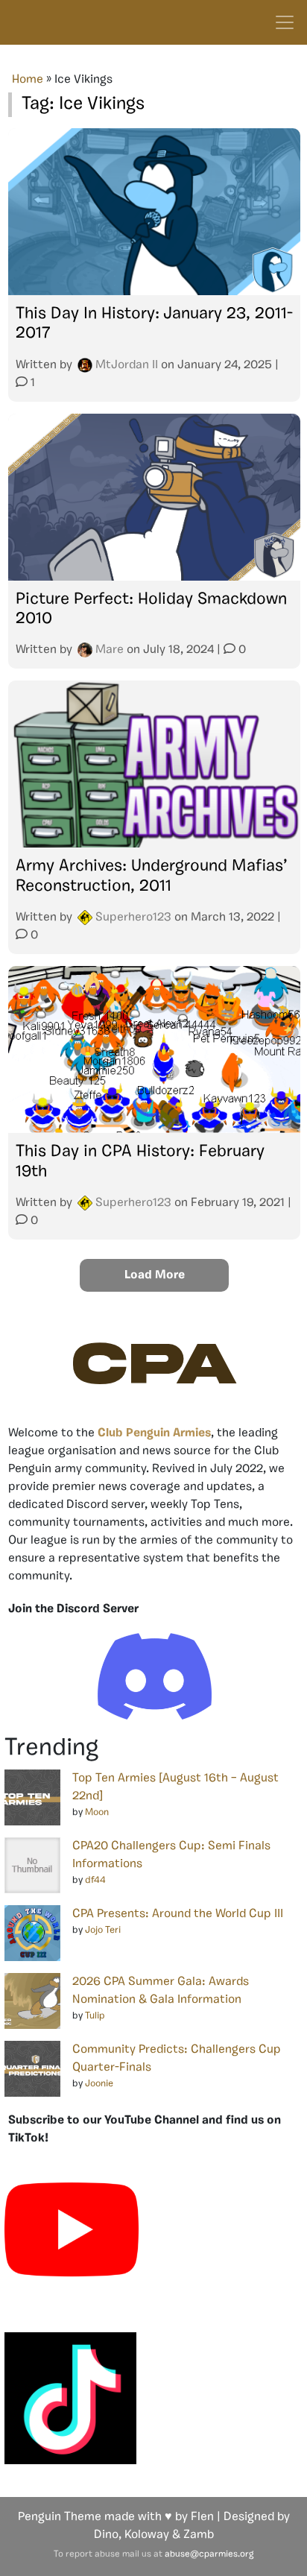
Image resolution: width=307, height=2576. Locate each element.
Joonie (99, 2084)
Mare (110, 650)
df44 (95, 1880)
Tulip (95, 2016)
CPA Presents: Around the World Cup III (178, 1914)
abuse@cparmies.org (209, 2554)
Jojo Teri (103, 1930)
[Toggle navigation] (285, 22)
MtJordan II (127, 365)
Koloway (147, 2535)
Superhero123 (133, 918)
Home (28, 80)
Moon (97, 1812)
